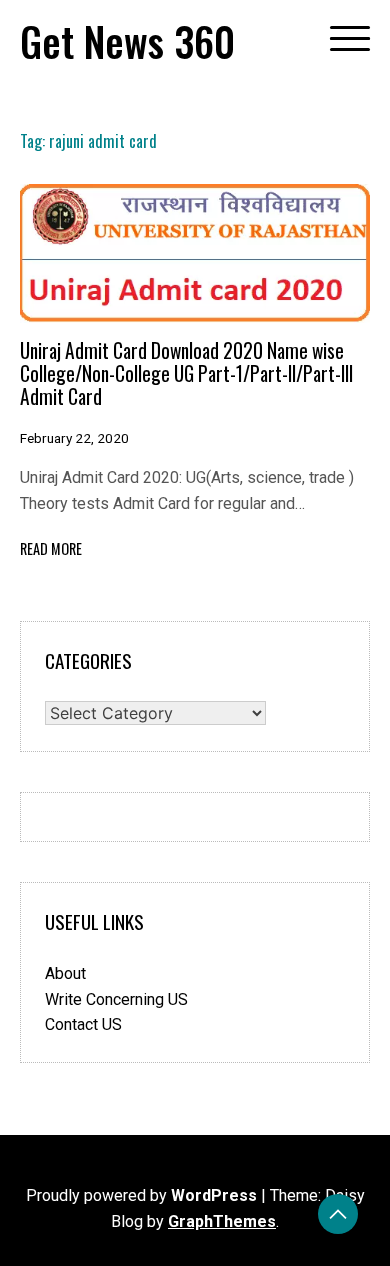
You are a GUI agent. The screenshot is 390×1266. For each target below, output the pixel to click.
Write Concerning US (116, 999)
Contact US (83, 1024)
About (65, 973)
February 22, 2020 (74, 438)
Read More (51, 548)
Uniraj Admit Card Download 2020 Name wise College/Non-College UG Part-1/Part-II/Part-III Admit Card (186, 374)
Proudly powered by (141, 1195)
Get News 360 (127, 41)
